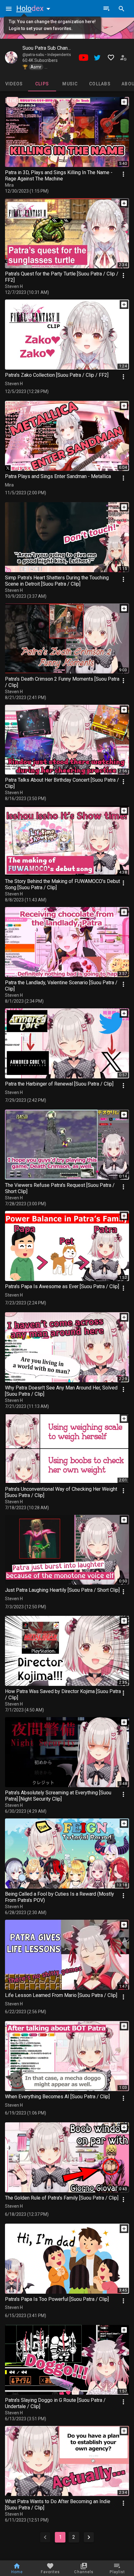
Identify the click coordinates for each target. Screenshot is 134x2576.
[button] (35, 8)
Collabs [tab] (100, 84)
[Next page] (89, 2537)
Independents (59, 55)
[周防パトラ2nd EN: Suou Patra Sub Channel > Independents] (11, 58)
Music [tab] (70, 84)
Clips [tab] (42, 84)
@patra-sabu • (35, 55)
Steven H (14, 286)
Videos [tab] (14, 84)
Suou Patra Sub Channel (48, 48)
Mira (9, 185)
